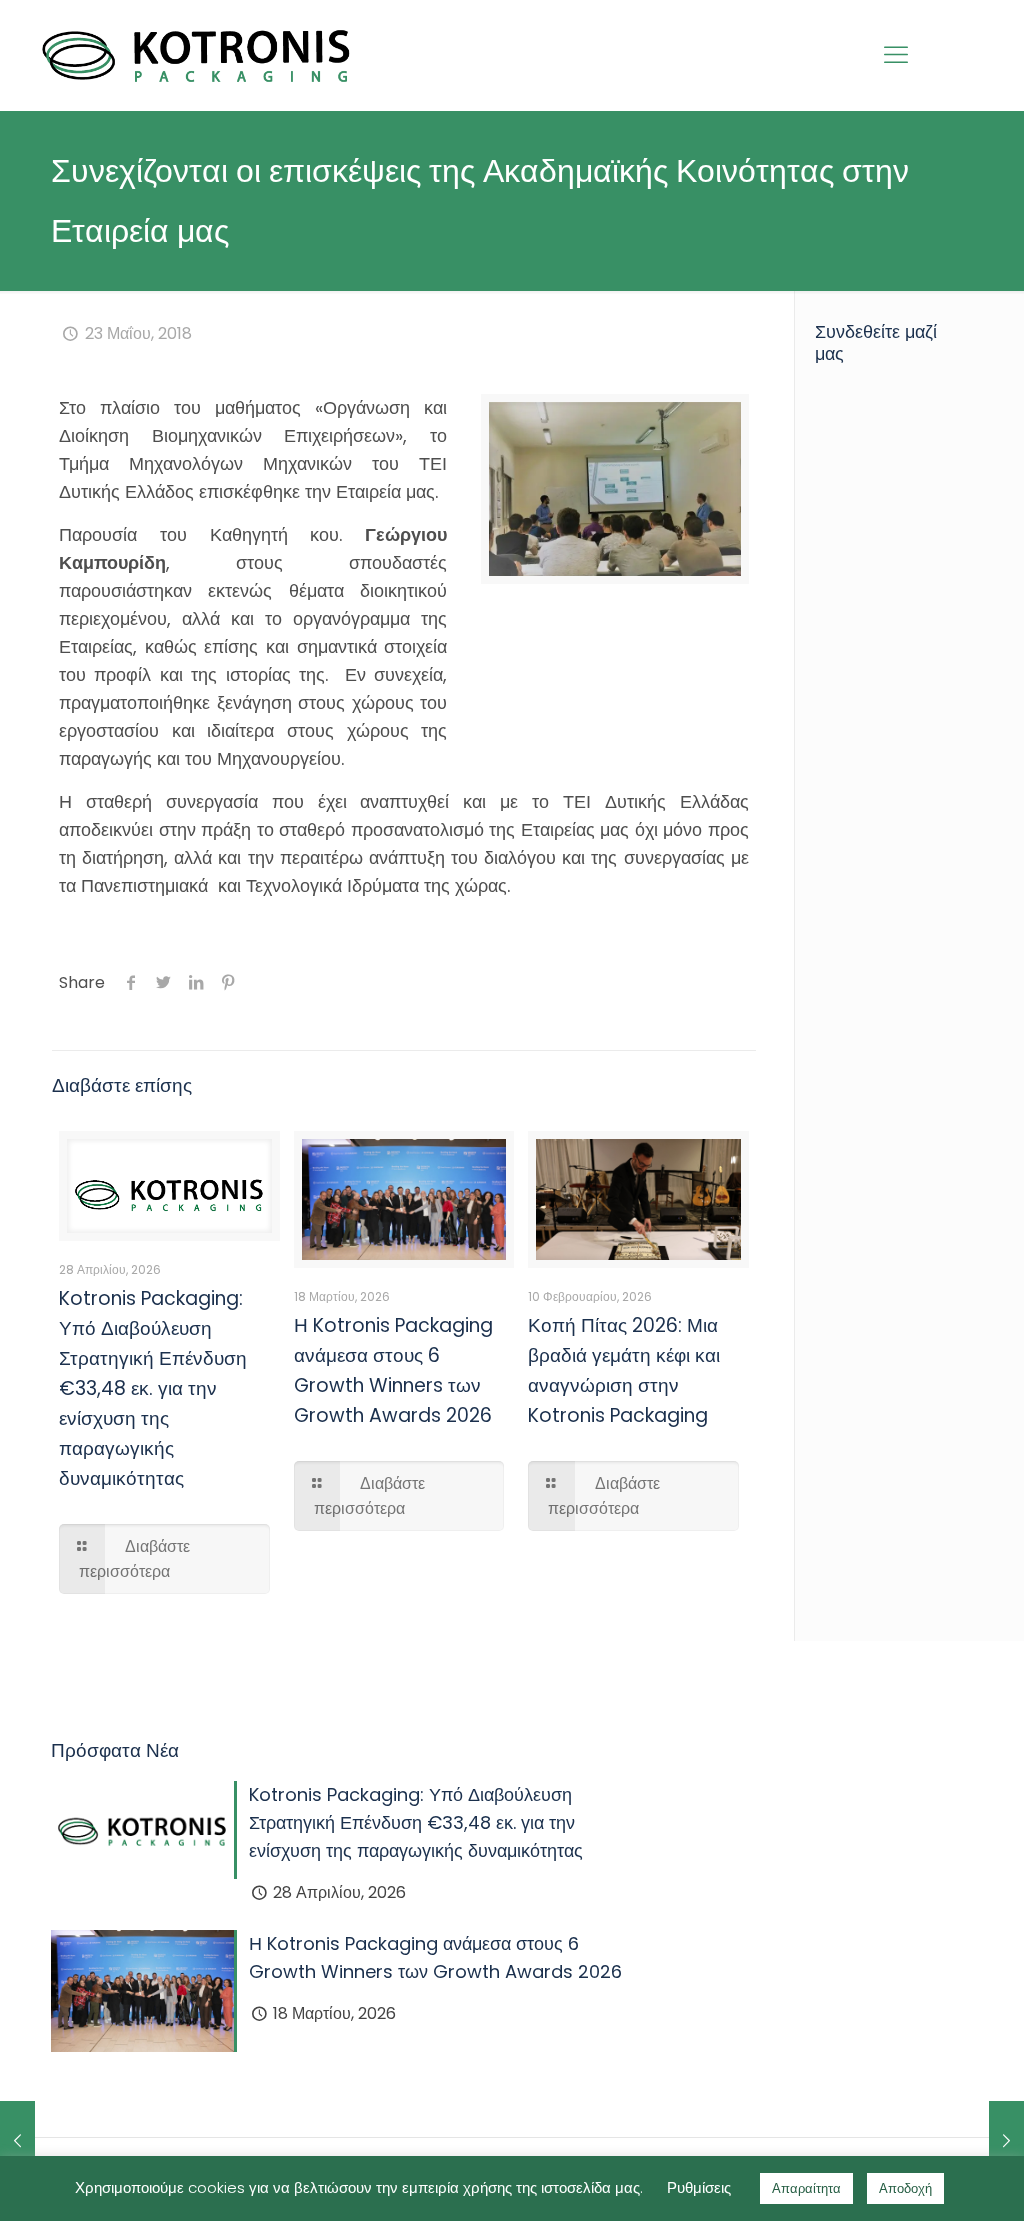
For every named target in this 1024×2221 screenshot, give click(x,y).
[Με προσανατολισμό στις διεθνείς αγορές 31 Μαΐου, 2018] (1006, 2141)
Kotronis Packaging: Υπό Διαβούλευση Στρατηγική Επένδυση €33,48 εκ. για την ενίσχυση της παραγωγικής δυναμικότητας (153, 1388)
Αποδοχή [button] (905, 2188)
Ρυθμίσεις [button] (699, 2187)
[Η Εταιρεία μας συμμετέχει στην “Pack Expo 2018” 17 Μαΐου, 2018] (17, 2141)
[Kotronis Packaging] (196, 55)
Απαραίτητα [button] (806, 2188)
